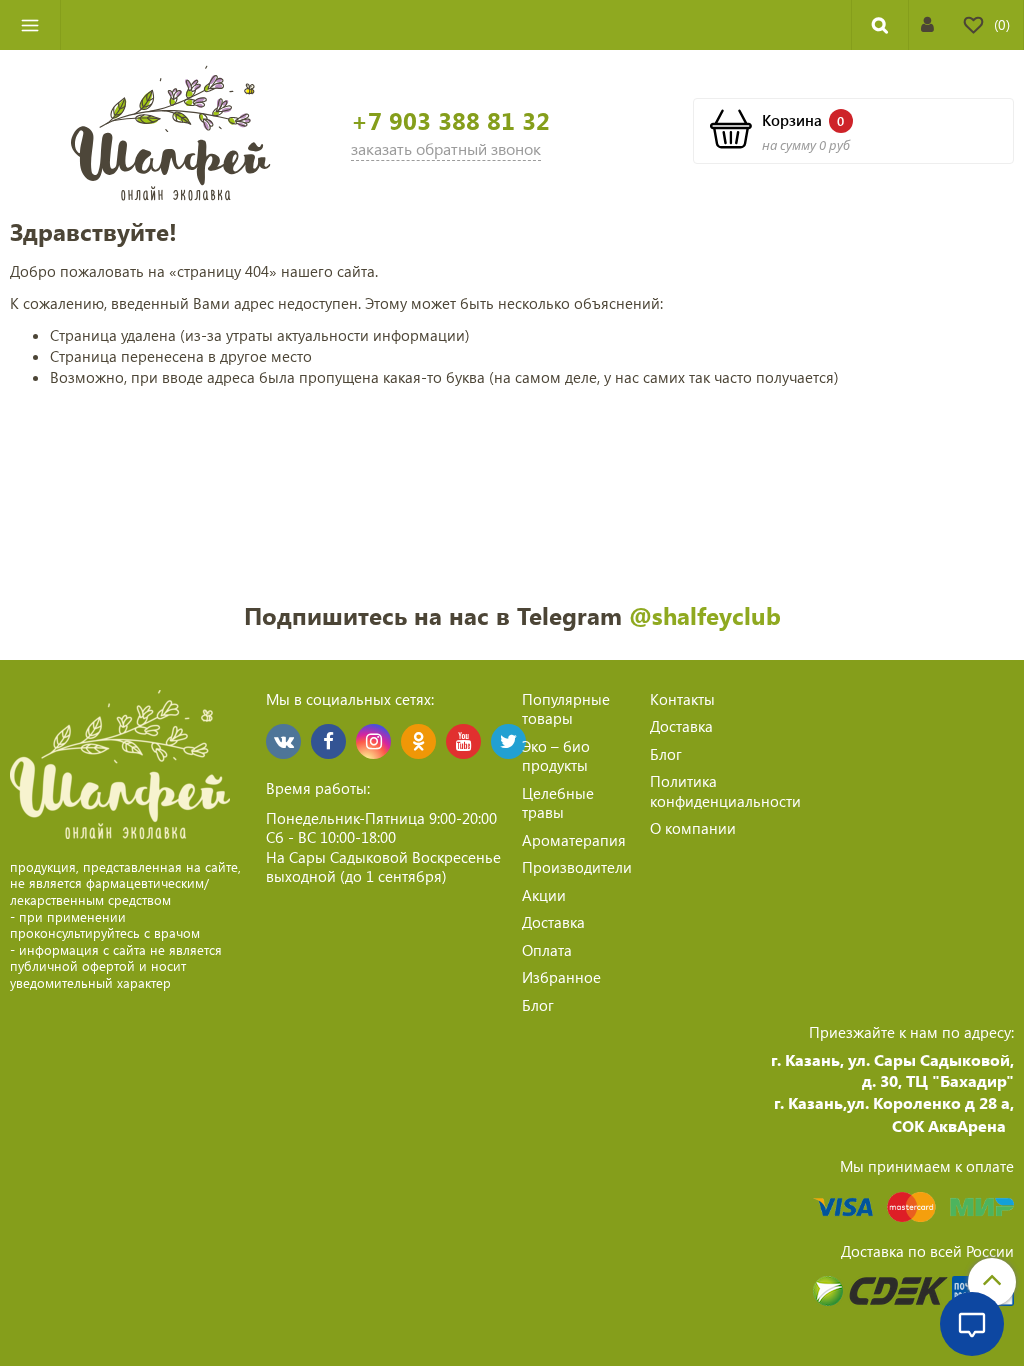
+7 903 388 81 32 (450, 120)
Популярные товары (566, 709)
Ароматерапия (574, 840)
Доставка (553, 922)
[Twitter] (508, 741)
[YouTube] (463, 741)
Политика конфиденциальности (725, 791)
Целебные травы (558, 803)
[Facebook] (328, 741)
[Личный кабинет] (927, 24)
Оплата (547, 950)
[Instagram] (373, 741)
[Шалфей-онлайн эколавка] (171, 131)
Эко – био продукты (556, 756)
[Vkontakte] (283, 741)
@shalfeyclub (705, 615)
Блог (538, 1005)
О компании (693, 828)
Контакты (682, 699)
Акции (544, 895)
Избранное (561, 977)
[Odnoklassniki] (418, 741)
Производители (577, 867)
